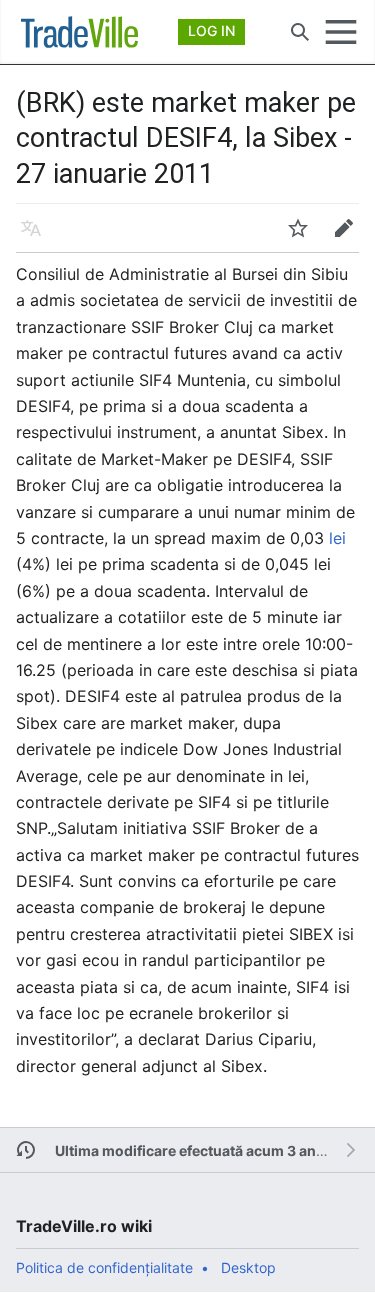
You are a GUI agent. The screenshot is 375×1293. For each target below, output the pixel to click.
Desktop (248, 1267)
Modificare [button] (350, 238)
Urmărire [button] (304, 238)
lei (337, 538)
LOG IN (211, 30)
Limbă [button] (37, 238)
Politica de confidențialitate (104, 1267)
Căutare (306, 42)
